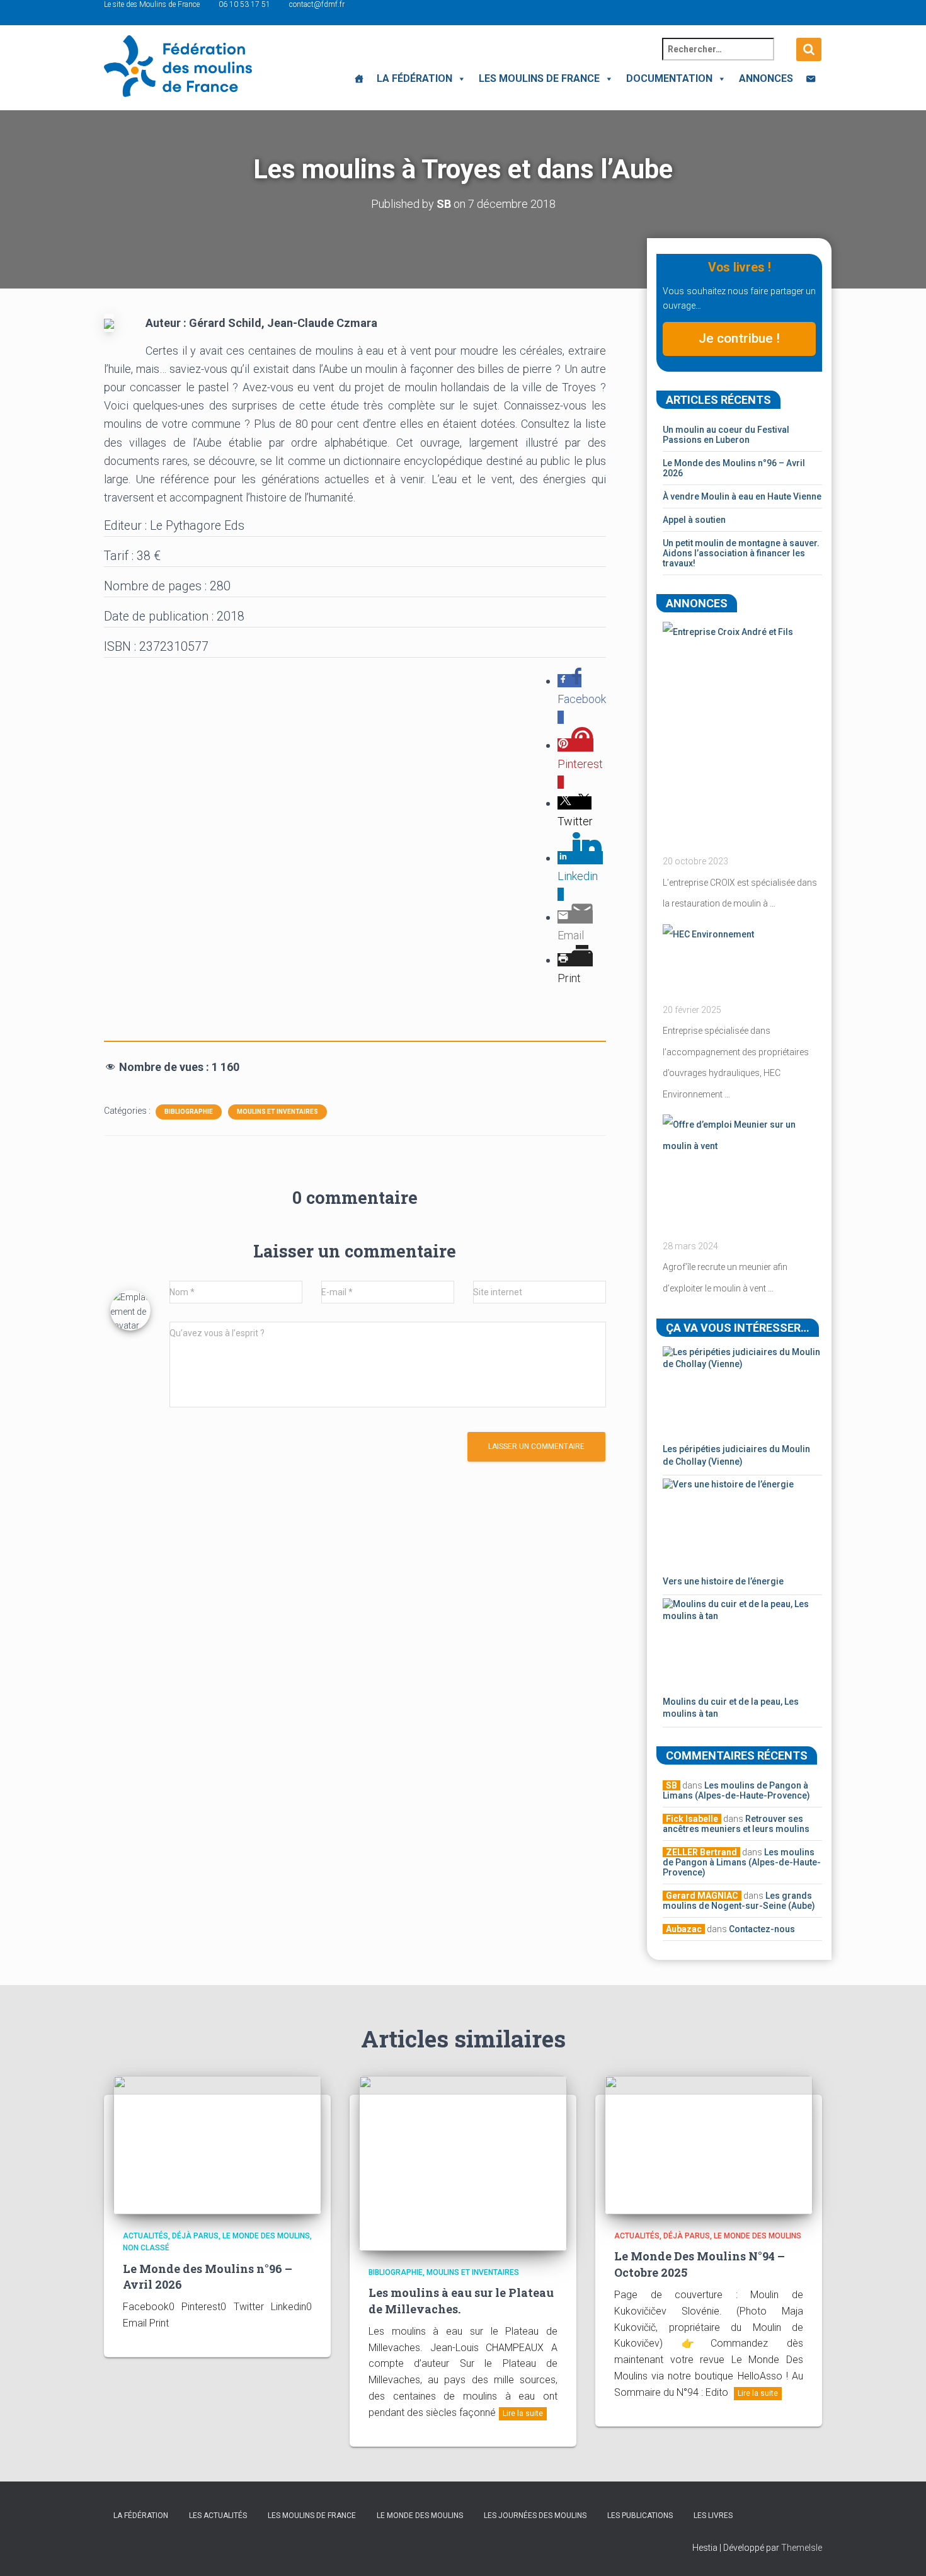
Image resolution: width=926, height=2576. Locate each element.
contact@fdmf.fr (317, 4)
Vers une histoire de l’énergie (723, 1581)
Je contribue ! (739, 338)
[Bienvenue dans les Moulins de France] (359, 79)
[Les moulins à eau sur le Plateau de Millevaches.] (463, 2163)
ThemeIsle (802, 2548)
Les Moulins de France (539, 78)
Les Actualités (218, 2516)
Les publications (640, 2516)
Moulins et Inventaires (277, 1112)
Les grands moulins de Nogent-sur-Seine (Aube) (739, 1901)
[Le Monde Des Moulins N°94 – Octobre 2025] (709, 2144)
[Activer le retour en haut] (901, 2551)
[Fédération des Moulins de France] (178, 66)
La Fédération (414, 78)
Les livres (713, 2516)
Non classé (146, 2248)
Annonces (766, 78)
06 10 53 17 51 (244, 4)
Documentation (669, 78)
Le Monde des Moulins (266, 2236)
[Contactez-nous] (811, 79)
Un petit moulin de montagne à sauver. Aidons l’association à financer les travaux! (741, 553)
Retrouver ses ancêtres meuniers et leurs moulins (736, 1824)
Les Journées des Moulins (535, 2516)
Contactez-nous (762, 1929)
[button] (459, 78)
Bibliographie (189, 1112)
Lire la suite (523, 2413)
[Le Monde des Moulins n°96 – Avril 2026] (217, 2144)
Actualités (146, 2236)
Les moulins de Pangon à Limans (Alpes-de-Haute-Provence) (736, 1790)
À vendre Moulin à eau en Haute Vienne (742, 496)
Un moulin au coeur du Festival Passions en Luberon (726, 435)
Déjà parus (195, 2236)
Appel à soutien (694, 520)
